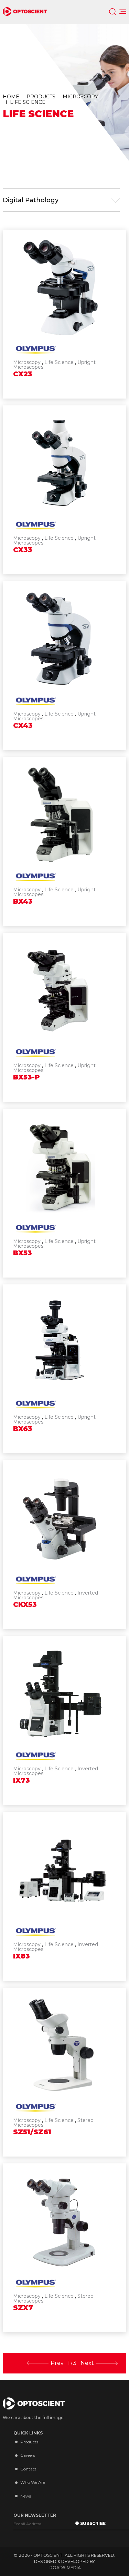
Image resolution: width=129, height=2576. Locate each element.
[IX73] (64, 1720)
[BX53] (64, 1193)
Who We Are (33, 2482)
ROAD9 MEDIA (65, 2568)
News (26, 2496)
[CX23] (64, 314)
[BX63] (64, 1369)
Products (29, 2442)
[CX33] (64, 490)
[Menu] (123, 12)
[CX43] (64, 666)
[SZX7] (64, 2248)
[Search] (112, 12)
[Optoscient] (25, 12)
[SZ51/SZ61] (64, 2072)
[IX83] (64, 1896)
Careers (28, 2455)
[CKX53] (64, 1545)
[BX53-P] (64, 1017)
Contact (28, 2469)
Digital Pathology (31, 200)
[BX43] (64, 841)
